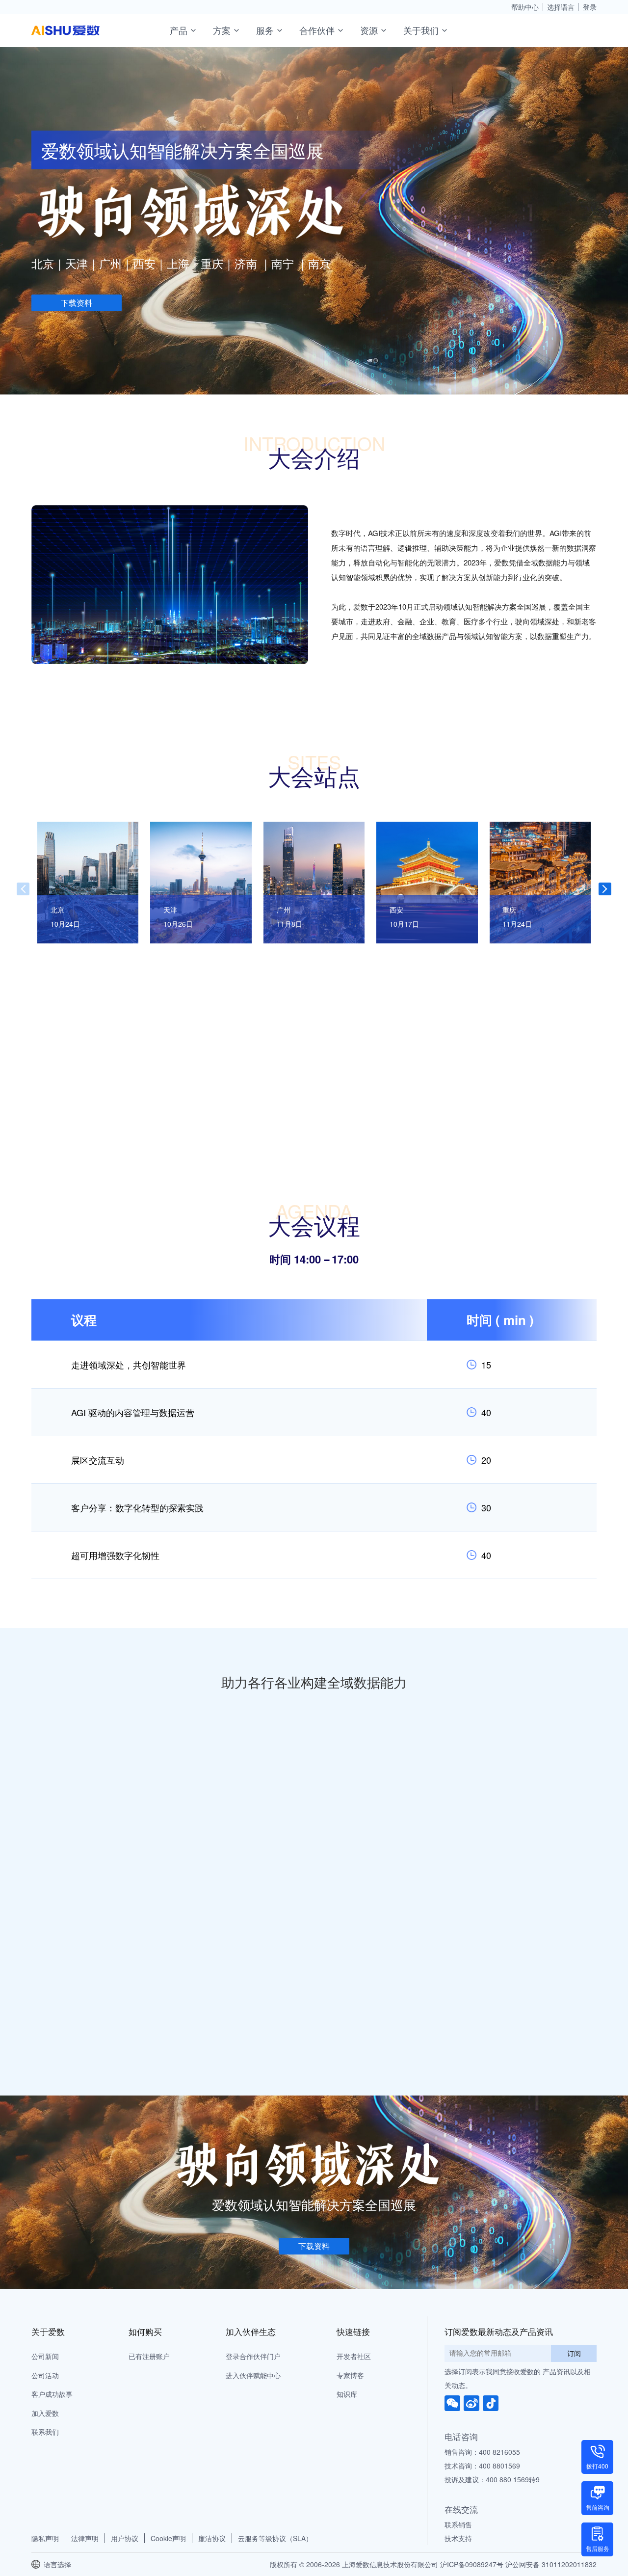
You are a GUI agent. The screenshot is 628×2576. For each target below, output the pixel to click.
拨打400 (597, 2466)
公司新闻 (45, 2356)
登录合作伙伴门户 (253, 2356)
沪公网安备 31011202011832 (551, 2564)
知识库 (347, 2394)
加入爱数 (45, 2413)
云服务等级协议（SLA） (275, 2538)
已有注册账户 (149, 2356)
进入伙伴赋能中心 (253, 2375)
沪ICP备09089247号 (472, 2564)
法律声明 (85, 2538)
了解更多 (271, 1808)
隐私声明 (45, 2538)
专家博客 (350, 2375)
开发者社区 (354, 2356)
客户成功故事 (52, 2394)
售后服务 (598, 2548)
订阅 (574, 2353)
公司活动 (45, 2375)
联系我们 (45, 2432)
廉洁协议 (212, 2538)
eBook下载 (209, 1810)
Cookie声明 (168, 2538)
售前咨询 (598, 2507)
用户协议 (125, 2538)
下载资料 (77, 303)
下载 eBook (498, 1922)
